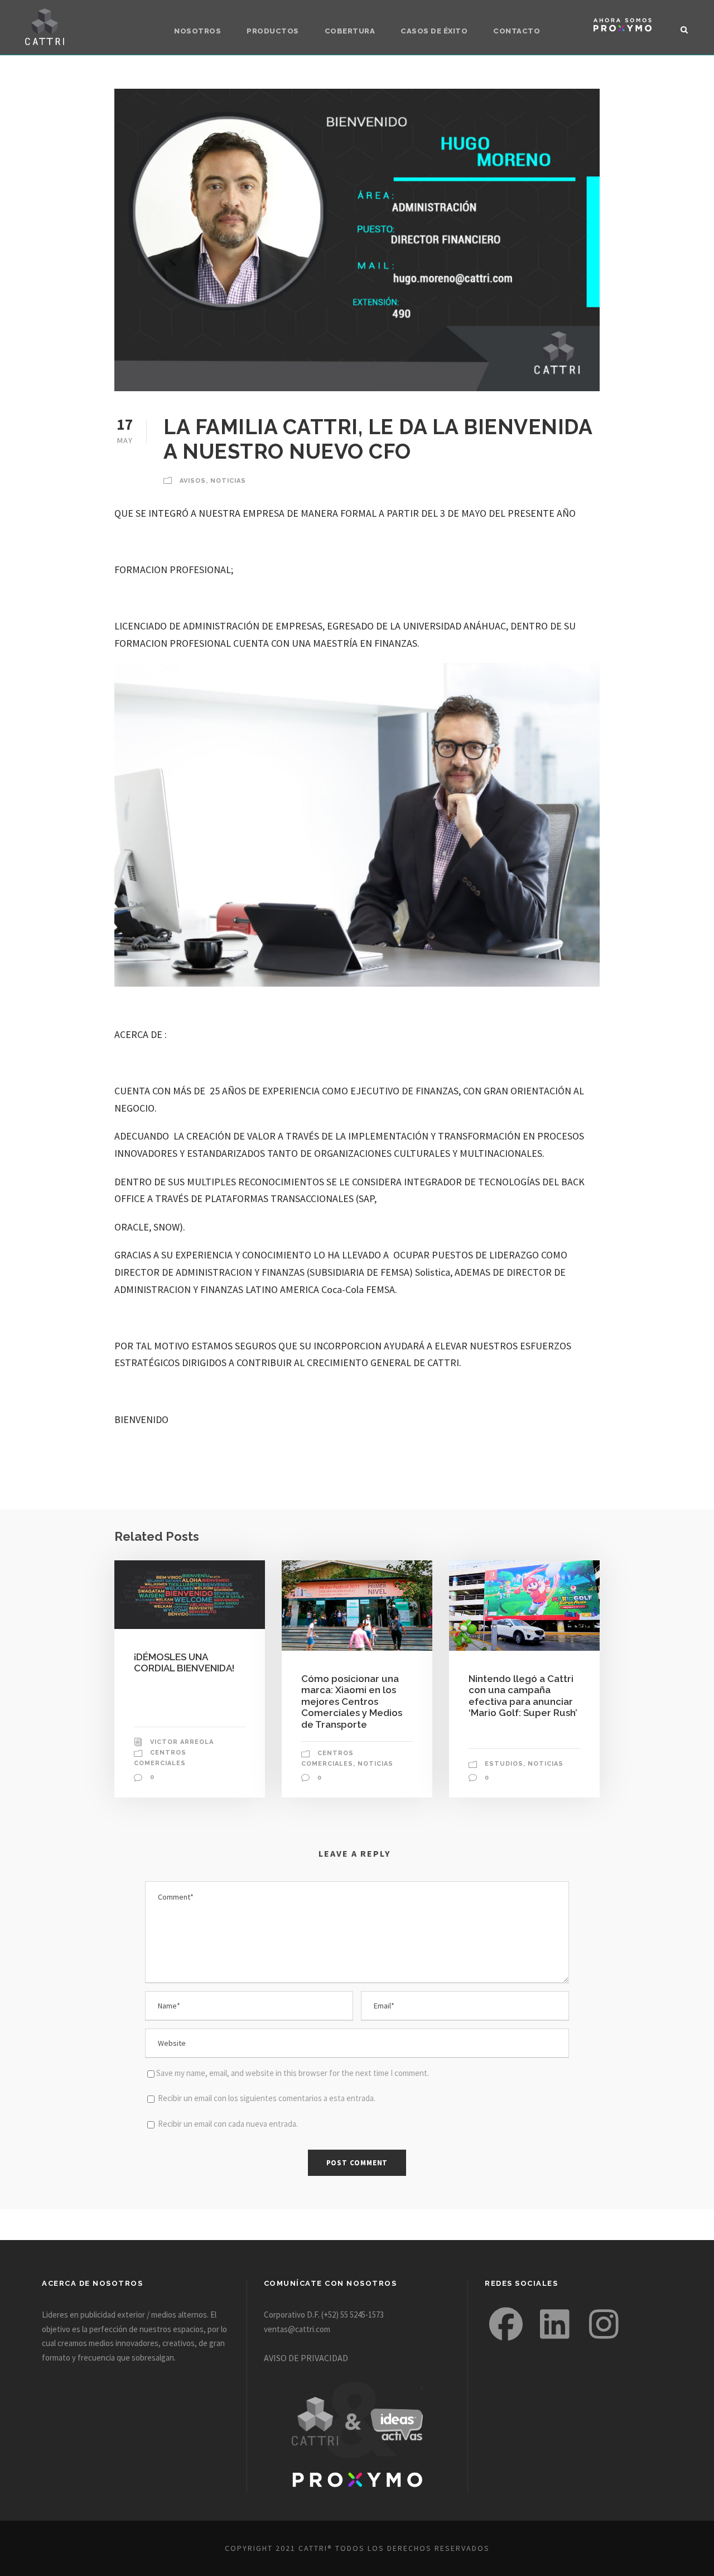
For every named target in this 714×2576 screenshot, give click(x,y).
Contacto (517, 31)
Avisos (193, 481)
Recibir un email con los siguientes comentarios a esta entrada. (267, 2098)
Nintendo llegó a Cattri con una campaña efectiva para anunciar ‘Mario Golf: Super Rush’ (523, 1696)
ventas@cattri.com (297, 2329)
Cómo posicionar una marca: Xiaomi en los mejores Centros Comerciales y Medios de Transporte (352, 1702)
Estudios (504, 1764)
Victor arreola (182, 1742)
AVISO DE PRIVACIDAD (306, 2358)
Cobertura (350, 31)
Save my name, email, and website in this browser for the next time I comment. (293, 2073)
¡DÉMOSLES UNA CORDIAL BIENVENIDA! (184, 1662)
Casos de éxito (434, 31)
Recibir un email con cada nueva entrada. (228, 2124)
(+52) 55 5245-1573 (353, 2315)
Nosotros (197, 31)
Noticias (228, 481)
